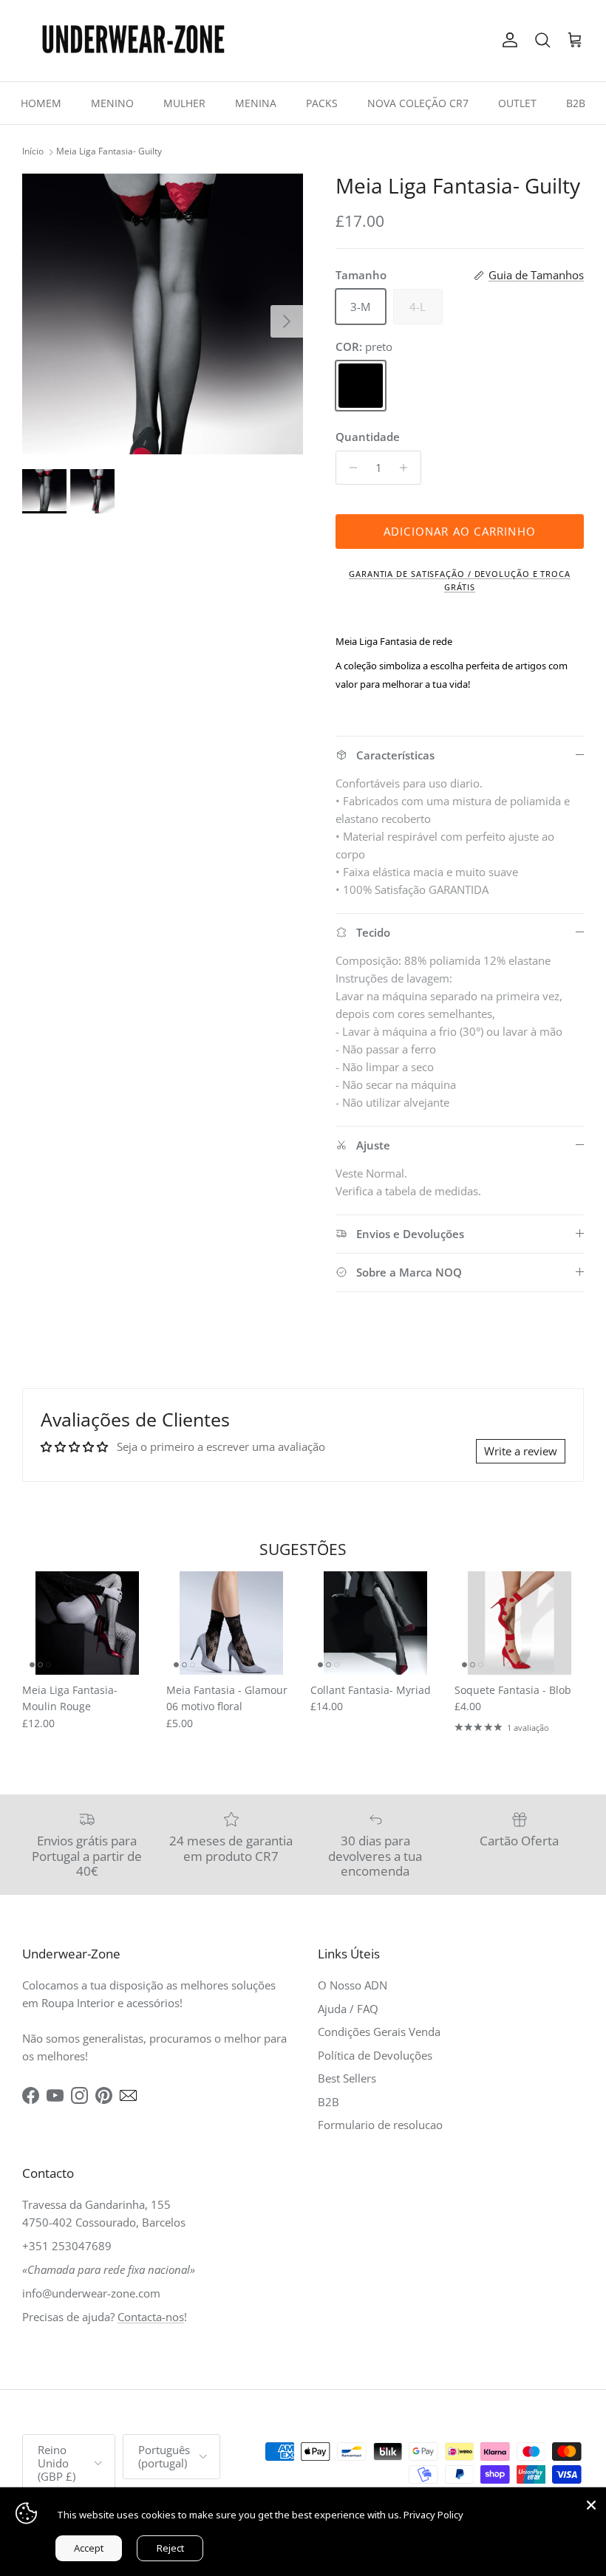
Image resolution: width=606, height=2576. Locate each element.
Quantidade (368, 437)
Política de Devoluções (375, 2055)
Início (33, 152)
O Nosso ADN (353, 1985)
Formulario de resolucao (380, 2125)
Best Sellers (347, 2078)
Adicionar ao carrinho (460, 531)
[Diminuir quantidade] (349, 468)
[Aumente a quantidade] (408, 468)
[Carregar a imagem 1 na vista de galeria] (163, 314)
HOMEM (41, 103)
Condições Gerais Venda (379, 2032)
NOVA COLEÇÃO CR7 (418, 103)
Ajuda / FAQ (348, 2009)
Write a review (521, 1451)
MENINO (112, 103)
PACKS (322, 103)
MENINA (256, 103)
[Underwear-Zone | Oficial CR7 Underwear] (133, 41)
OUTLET (517, 103)
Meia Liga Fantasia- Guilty (109, 152)
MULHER (184, 103)
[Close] (591, 2502)
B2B (576, 103)
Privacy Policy (433, 2515)
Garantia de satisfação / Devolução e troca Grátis (460, 580)
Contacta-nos (151, 2317)
